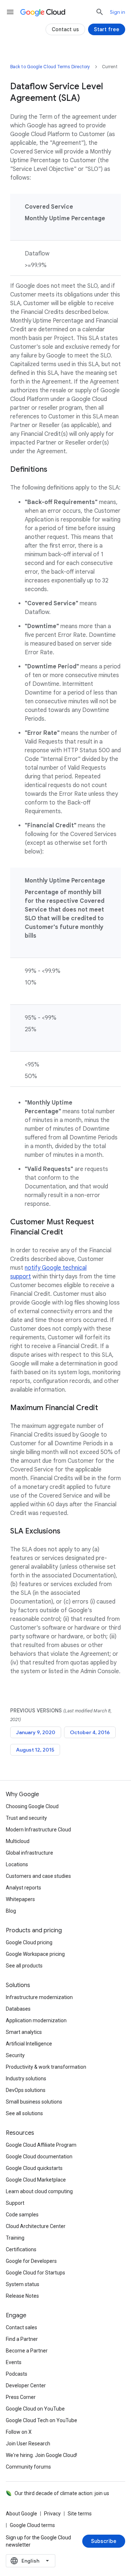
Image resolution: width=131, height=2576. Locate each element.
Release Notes (22, 2296)
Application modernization (36, 2020)
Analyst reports (23, 1888)
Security (15, 2055)
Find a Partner (22, 2339)
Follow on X (19, 2432)
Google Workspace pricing (35, 1954)
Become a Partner (27, 2351)
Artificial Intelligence (29, 2044)
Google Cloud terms (32, 2525)
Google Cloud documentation (39, 2157)
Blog (11, 1911)
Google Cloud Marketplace (36, 2180)
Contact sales (21, 2327)
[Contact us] (65, 29)
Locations (17, 1864)
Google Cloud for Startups (35, 2273)
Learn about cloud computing (39, 2191)
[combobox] (31, 2561)
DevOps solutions (26, 2090)
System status (23, 2284)
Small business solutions (34, 2102)
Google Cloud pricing (29, 1942)
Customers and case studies (38, 1876)
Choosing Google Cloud (32, 1806)
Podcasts (17, 2374)
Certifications (21, 2249)
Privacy (52, 2514)
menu (10, 12)
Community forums (28, 2467)
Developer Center (26, 2385)
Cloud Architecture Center (36, 2226)
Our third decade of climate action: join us (62, 2493)
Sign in (118, 12)
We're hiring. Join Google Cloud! (41, 2455)
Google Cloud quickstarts (34, 2168)
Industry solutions (26, 2079)
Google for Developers (31, 2261)
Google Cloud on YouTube (35, 2409)
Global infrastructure (29, 1853)
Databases (18, 2009)
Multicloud (18, 1841)
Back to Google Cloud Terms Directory (50, 67)
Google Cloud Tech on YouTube (41, 2420)
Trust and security (26, 1818)
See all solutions (24, 2113)
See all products (24, 1966)
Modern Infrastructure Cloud (38, 1830)
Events (14, 2362)
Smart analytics (24, 2032)
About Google (21, 2514)
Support (15, 2203)
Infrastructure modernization (39, 1997)
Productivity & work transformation (46, 2067)
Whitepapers (20, 1899)
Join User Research (28, 2444)
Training (15, 2238)
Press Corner (21, 2397)
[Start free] (107, 29)
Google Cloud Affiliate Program (41, 2145)
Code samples (22, 2215)
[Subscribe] (104, 2541)
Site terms (80, 2514)
